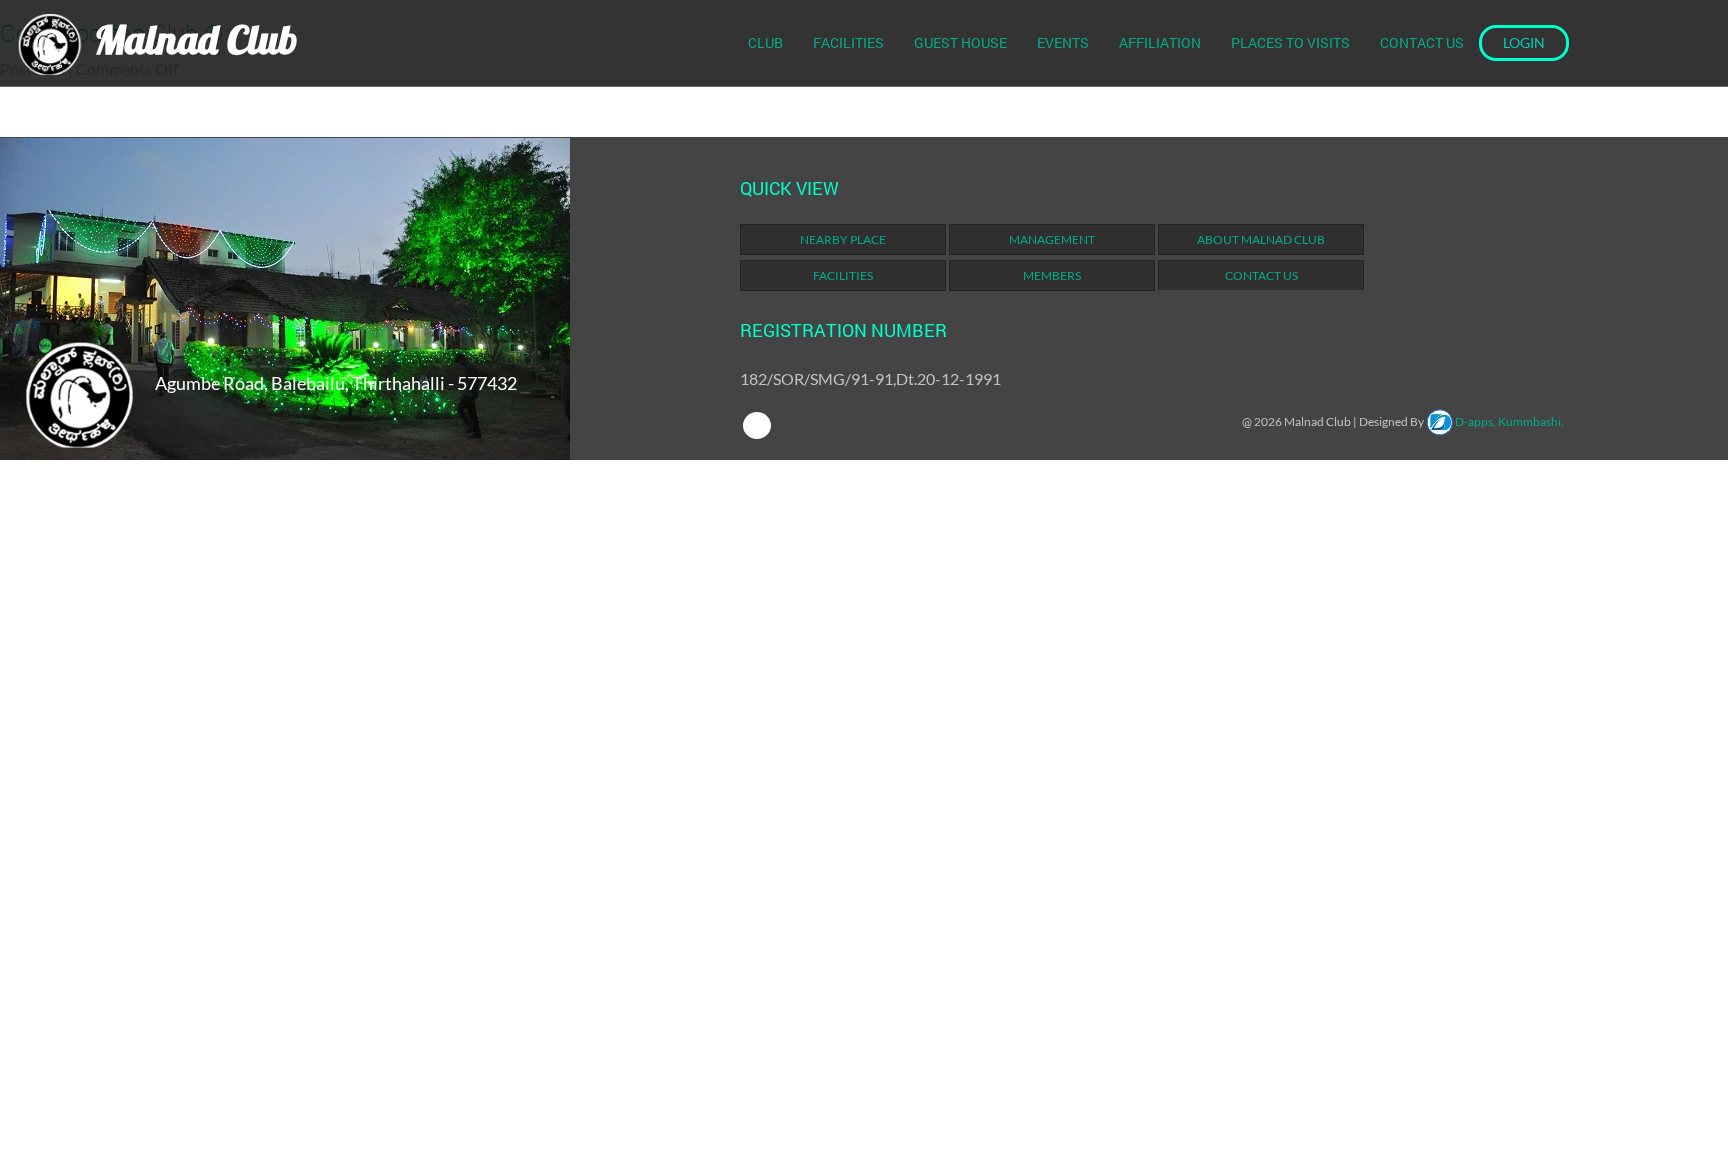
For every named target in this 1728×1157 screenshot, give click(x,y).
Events (1063, 42)
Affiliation (1160, 42)
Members (1052, 275)
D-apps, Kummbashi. (1508, 421)
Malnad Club (191, 39)
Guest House (960, 42)
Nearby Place (843, 239)
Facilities (848, 42)
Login (1524, 42)
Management (1052, 239)
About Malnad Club (1261, 239)
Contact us (1422, 42)
